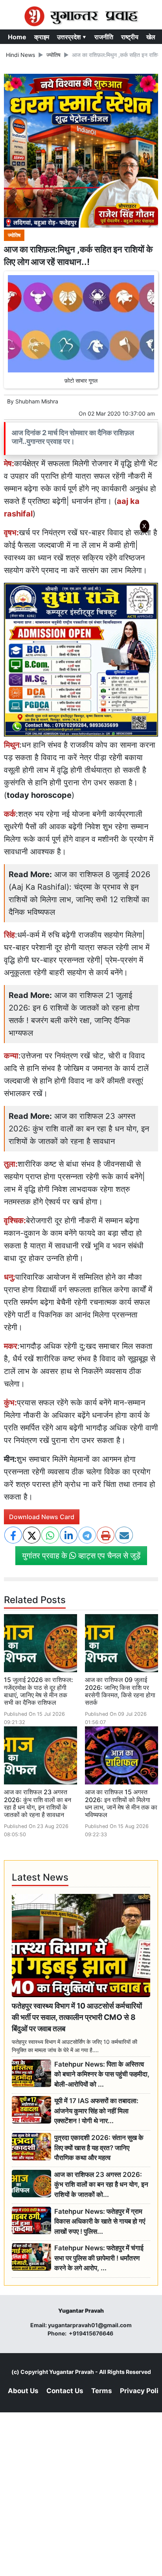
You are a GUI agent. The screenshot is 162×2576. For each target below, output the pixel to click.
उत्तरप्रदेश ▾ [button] (72, 37)
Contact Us (65, 2391)
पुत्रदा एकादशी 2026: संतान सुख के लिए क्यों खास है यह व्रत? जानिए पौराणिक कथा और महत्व (99, 2148)
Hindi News (20, 55)
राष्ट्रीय (130, 37)
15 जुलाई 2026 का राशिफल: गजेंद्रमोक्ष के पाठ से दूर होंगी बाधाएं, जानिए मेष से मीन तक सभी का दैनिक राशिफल (39, 1691)
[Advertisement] (81, 641)
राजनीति (104, 37)
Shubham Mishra (37, 401)
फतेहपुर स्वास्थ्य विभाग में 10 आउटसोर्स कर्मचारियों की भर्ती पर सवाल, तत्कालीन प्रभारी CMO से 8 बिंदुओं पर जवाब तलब (77, 2017)
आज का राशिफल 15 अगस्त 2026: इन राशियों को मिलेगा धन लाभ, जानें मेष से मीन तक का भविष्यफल (121, 1803)
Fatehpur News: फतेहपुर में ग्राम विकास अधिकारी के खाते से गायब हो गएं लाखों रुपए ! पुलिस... (100, 2221)
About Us (23, 2391)
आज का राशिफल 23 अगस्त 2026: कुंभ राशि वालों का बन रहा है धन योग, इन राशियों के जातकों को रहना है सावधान (79, 1129)
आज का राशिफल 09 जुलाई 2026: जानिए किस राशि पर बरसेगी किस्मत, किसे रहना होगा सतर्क (120, 1691)
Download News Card (42, 1517)
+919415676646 (92, 2333)
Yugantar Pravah (72, 2372)
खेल (151, 37)
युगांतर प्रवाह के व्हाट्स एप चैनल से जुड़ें (81, 1556)
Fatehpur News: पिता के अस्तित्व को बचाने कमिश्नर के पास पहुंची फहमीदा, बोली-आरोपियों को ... (102, 2074)
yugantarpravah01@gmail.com (90, 2325)
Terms (102, 2391)
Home (17, 37)
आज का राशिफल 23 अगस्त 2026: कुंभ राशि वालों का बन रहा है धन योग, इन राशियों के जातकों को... (101, 2185)
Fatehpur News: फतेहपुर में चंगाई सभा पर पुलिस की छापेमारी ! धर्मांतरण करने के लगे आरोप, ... (99, 2258)
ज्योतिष (53, 55)
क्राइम (42, 37)
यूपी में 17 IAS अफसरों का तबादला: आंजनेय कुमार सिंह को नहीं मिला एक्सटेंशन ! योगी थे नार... (96, 2111)
